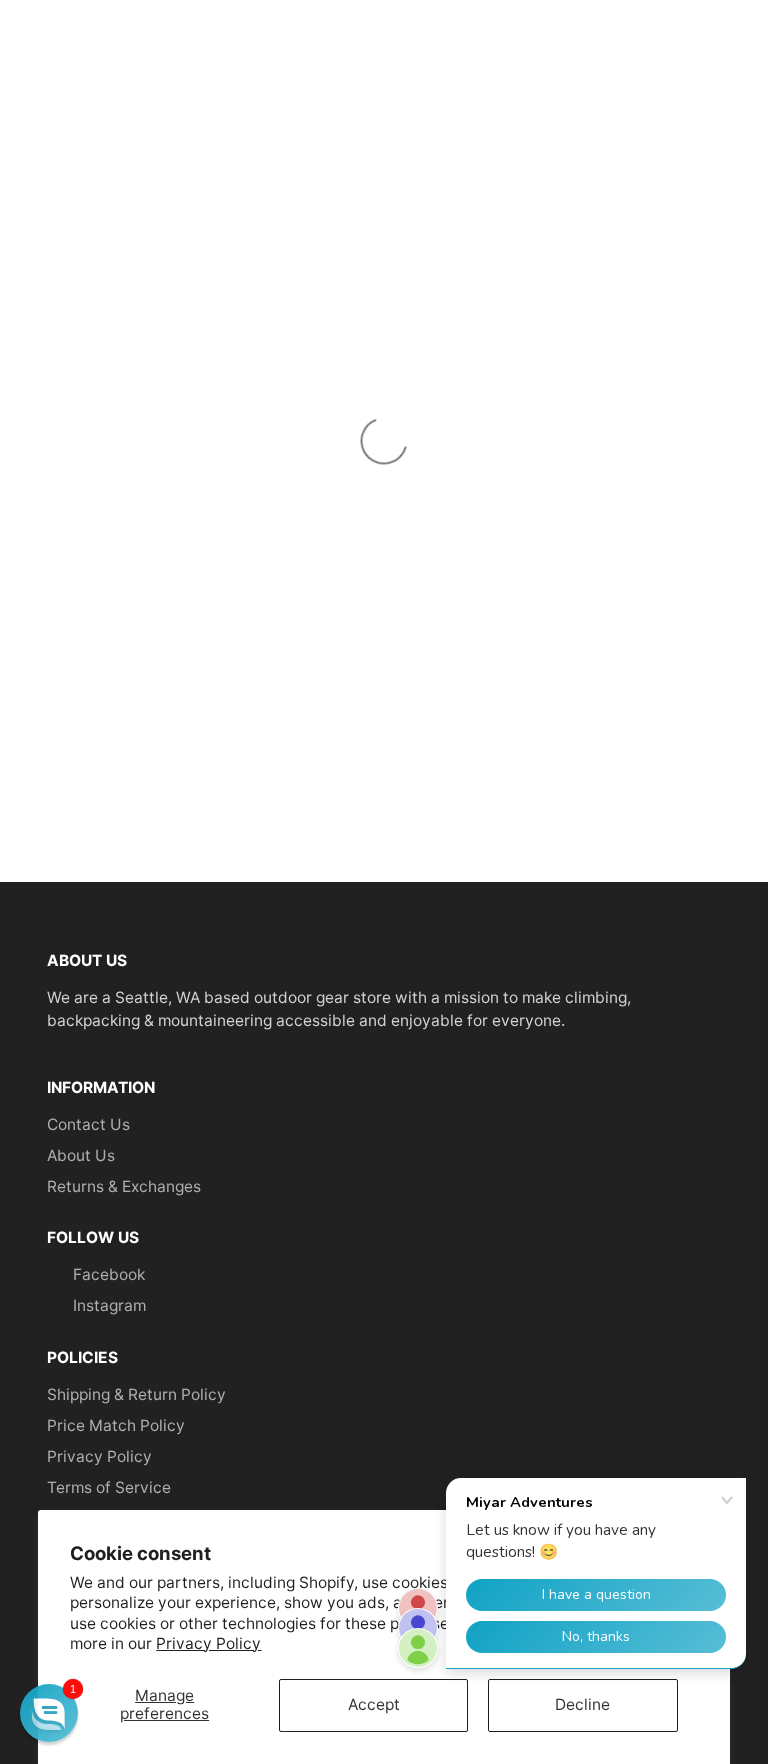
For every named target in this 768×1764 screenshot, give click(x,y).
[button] (49, 1713)
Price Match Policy (116, 1425)
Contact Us (88, 1124)
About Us (81, 1155)
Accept (374, 1704)
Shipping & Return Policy (136, 1394)
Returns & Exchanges (124, 1186)
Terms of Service (109, 1487)
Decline (582, 1704)
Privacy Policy (208, 1643)
